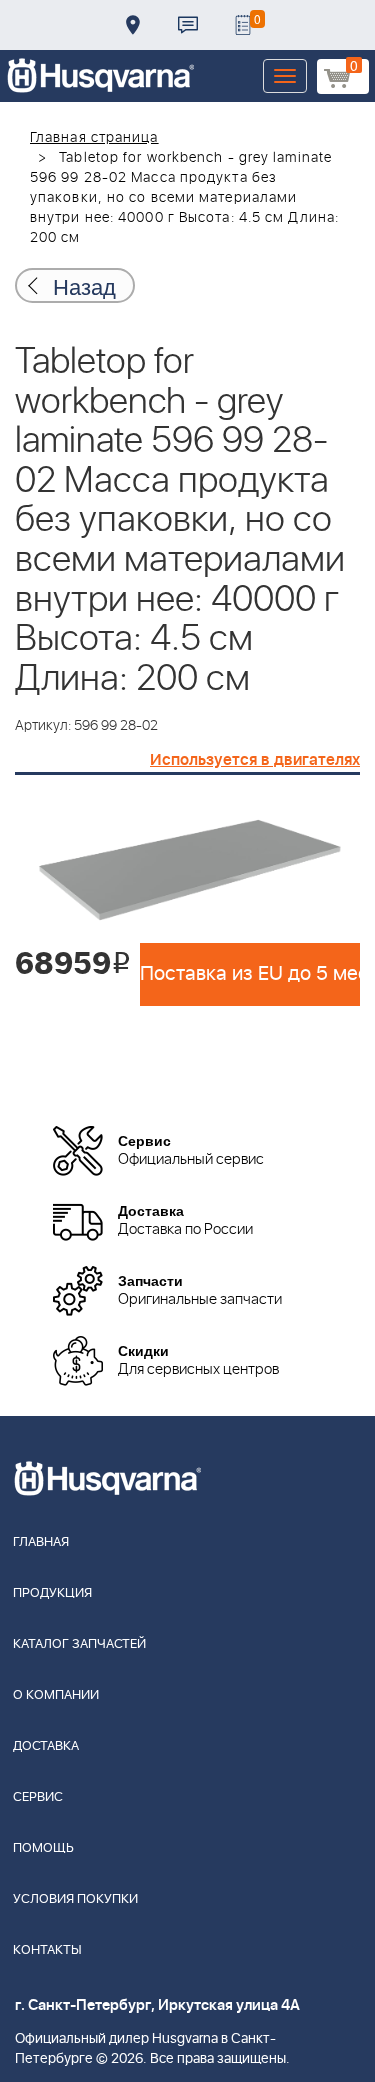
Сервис (38, 1797)
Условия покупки (75, 1899)
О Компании (56, 1695)
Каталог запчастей (79, 1644)
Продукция (52, 1593)
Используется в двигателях (255, 760)
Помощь (43, 1848)
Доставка (133, 25)
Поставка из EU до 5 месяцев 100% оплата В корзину (250, 974)
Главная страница (94, 138)
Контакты (188, 25)
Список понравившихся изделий (243, 25)
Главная (41, 1542)
